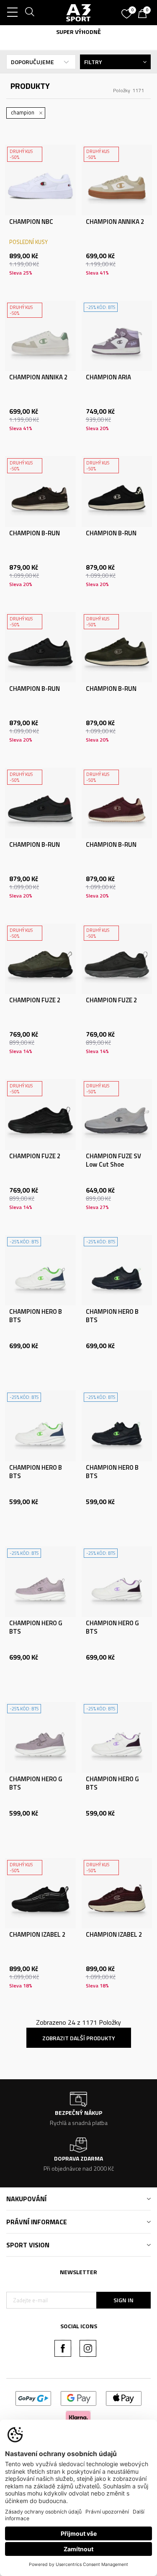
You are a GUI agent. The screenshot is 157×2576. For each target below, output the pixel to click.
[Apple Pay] (124, 2398)
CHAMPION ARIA (108, 377)
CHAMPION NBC (31, 222)
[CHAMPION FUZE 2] (40, 959)
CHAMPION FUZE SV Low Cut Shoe (113, 1160)
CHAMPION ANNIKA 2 (115, 222)
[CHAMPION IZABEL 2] (40, 1893)
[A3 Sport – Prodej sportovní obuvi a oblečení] (79, 13)
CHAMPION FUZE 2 (35, 1000)
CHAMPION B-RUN (35, 533)
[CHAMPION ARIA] (117, 336)
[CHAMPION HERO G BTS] (40, 1582)
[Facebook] (63, 2348)
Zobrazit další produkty (79, 2038)
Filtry (93, 62)
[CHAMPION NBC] (40, 180)
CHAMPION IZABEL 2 (37, 1935)
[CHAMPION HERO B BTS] (40, 1270)
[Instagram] (88, 2348)
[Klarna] (78, 2416)
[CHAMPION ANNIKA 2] (117, 180)
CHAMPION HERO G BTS (36, 1627)
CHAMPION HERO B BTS (36, 1316)
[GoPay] (33, 2398)
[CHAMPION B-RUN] (40, 492)
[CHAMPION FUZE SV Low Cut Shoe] (117, 1114)
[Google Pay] (78, 2398)
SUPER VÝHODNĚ (78, 32)
